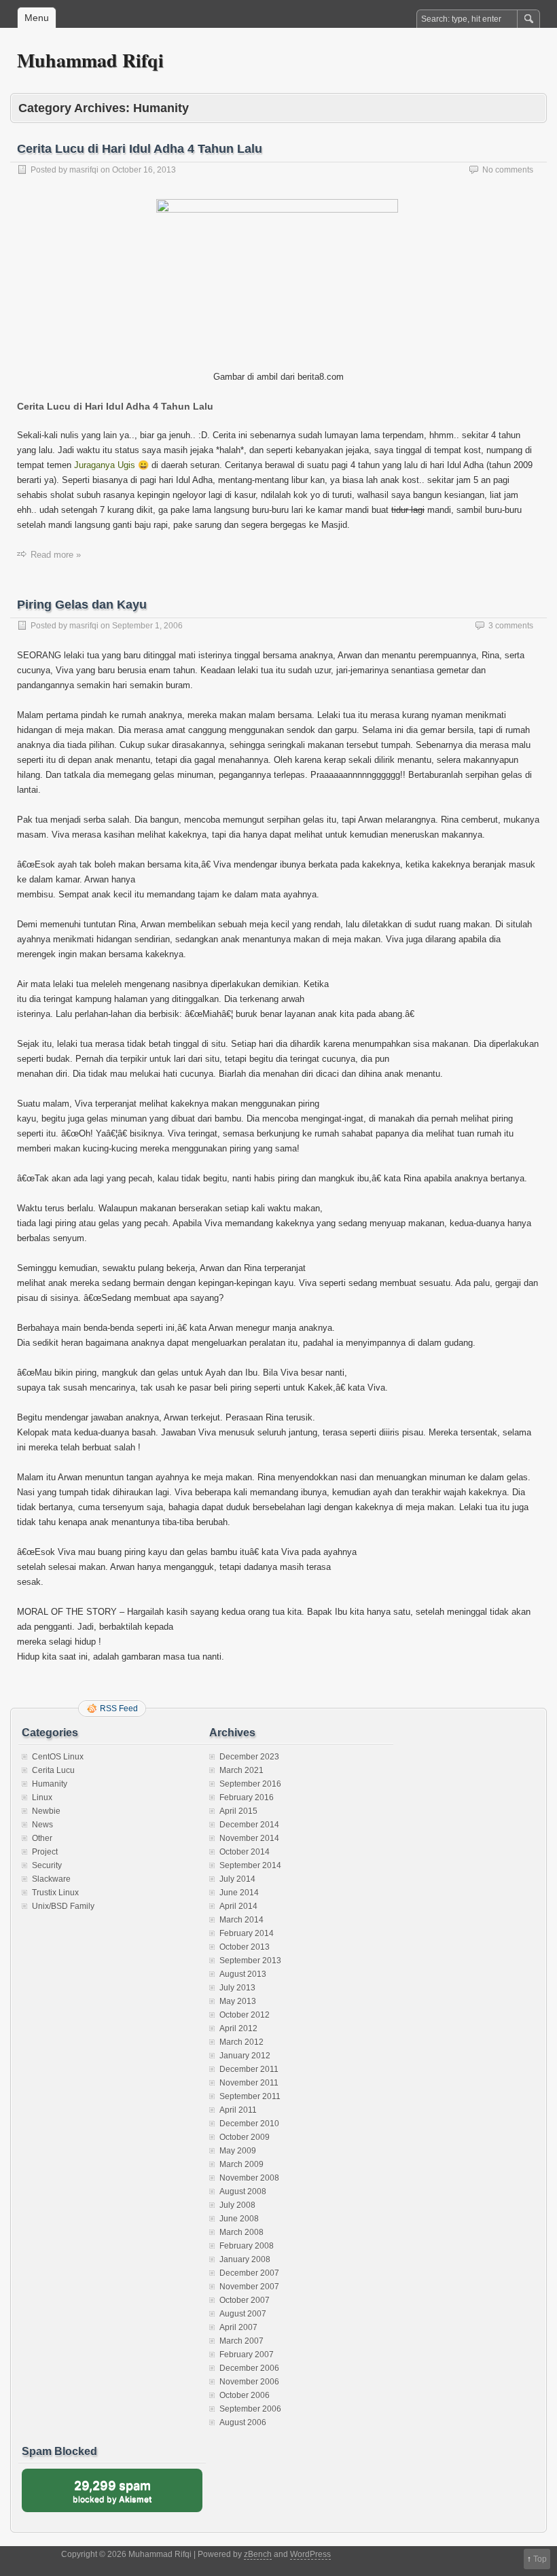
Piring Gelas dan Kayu (82, 605)
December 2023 (249, 1757)
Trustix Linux (55, 1893)
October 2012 (245, 2015)
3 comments (511, 626)
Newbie (46, 1811)
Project (45, 1852)
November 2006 (249, 2382)
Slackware (51, 1879)
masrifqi (84, 170)
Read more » (56, 555)
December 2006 (249, 2368)
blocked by (125, 2495)
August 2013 (243, 1974)
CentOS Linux (58, 1757)
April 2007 (238, 2327)
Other (42, 1838)
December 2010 (249, 2124)
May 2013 (238, 2001)
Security (47, 1865)
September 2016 (250, 1784)
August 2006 (243, 2422)
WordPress (310, 2554)
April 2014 (238, 1906)
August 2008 (243, 2192)
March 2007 (241, 2341)
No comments (508, 170)
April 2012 (238, 2028)
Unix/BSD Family (63, 1906)
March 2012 (241, 2042)
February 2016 (247, 1797)
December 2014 (249, 1825)
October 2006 (245, 2395)
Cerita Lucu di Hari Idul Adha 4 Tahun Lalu (140, 149)
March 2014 (241, 1920)
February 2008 (247, 2246)
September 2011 (250, 2096)
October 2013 (245, 1947)
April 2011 (238, 2110)
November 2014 (249, 1838)
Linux (42, 1797)
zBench (258, 2554)
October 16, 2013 (144, 170)
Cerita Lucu (53, 1770)
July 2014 (237, 1879)
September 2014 (250, 1865)
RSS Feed (119, 1709)
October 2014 (245, 1852)
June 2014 (239, 1893)
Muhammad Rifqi (90, 60)
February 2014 (247, 1933)
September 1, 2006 (147, 626)
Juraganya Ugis (105, 465)
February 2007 (247, 2355)
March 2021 (241, 1770)
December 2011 (249, 2069)
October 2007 (245, 2300)
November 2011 (249, 2083)
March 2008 (241, 2232)
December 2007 (249, 2273)
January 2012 (245, 2056)
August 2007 (243, 2314)
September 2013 (250, 1961)
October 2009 (245, 2137)
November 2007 (249, 2287)
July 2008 (237, 2205)
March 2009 (241, 2164)
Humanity (50, 1784)
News (42, 1825)
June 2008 (239, 2219)
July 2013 (237, 1988)
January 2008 (245, 2259)
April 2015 (238, 1811)
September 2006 (250, 2409)
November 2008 (249, 2178)
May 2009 (238, 2151)
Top (540, 2559)
